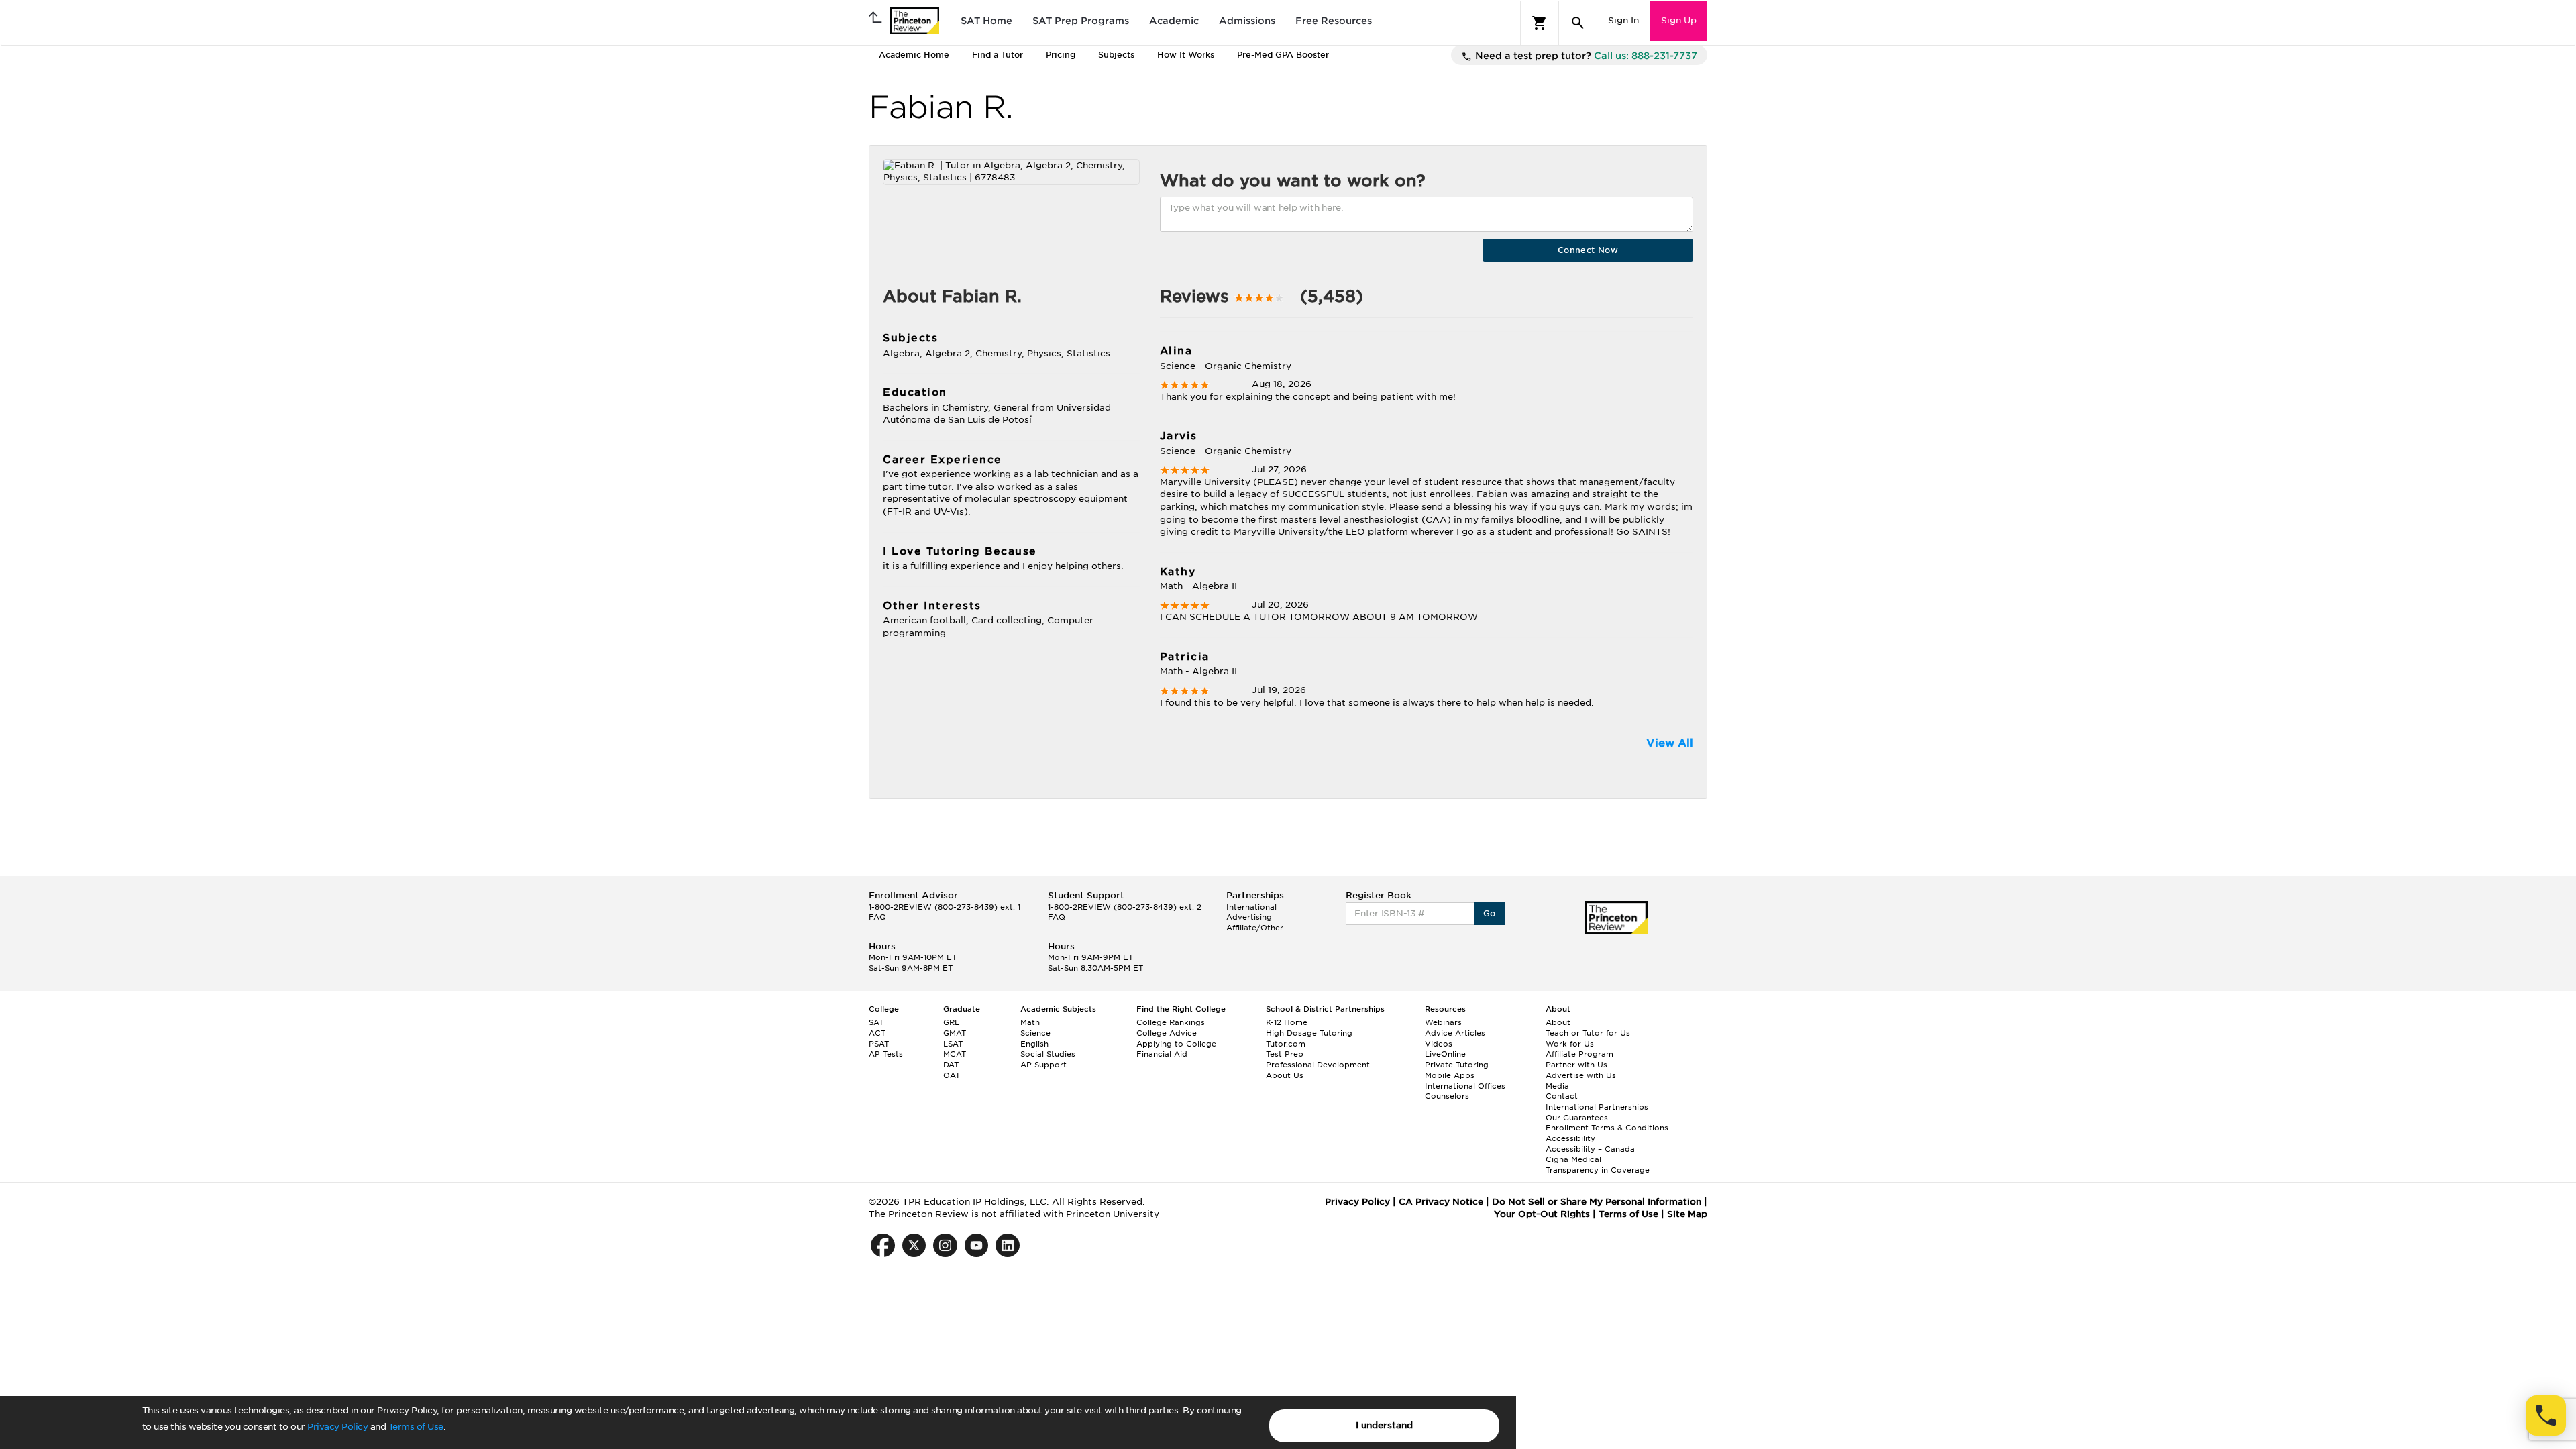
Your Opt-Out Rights (1542, 1214)
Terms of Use (416, 1427)
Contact (1562, 1096)
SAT (876, 1022)
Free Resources (1334, 21)
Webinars (1443, 1022)
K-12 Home (1287, 1022)
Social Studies (1048, 1054)
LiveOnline (1445, 1054)
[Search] (1578, 23)
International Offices (1465, 1086)
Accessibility (1570, 1138)
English (1034, 1044)
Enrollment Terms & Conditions (1607, 1128)
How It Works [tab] (1186, 55)
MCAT (955, 1054)
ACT (877, 1033)
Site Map (1687, 1214)
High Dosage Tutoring (1309, 1033)
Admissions (1247, 21)
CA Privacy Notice (1441, 1202)
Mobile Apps (1450, 1075)
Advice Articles (1455, 1033)
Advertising (1249, 917)
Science (1035, 1033)
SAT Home (986, 21)
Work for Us (1570, 1044)
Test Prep (1285, 1054)
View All (1670, 743)
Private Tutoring (1457, 1065)
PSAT (879, 1044)
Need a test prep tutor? (1585, 56)
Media (1557, 1086)
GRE (952, 1022)
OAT (952, 1075)
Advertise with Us (1581, 1075)
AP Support (1043, 1065)
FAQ (877, 917)
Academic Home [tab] (914, 55)
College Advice (1167, 1033)
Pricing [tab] (1061, 55)
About (1558, 1022)
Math (1030, 1022)
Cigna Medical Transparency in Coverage (1598, 1165)
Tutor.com (1286, 1044)
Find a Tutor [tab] (998, 55)
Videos (1439, 1044)
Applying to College (1176, 1044)
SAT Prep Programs (1081, 21)
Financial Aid (1162, 1054)
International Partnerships (1597, 1107)
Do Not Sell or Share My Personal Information (1597, 1202)
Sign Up (1679, 20)
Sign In (1623, 20)
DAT (951, 1065)
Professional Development (1318, 1065)
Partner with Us (1576, 1065)
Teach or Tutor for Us (1588, 1033)
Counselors (1447, 1096)
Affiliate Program (1579, 1054)
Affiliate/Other (1255, 928)
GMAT (955, 1033)
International (1251, 907)
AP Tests (886, 1054)
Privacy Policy (337, 1427)
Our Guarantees (1577, 1118)
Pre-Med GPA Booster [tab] (1283, 55)
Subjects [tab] (1116, 55)
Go (1490, 913)
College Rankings (1171, 1022)
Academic (1174, 21)
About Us (1285, 1075)
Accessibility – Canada (1590, 1149)
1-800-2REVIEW (945, 907)
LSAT (953, 1044)
